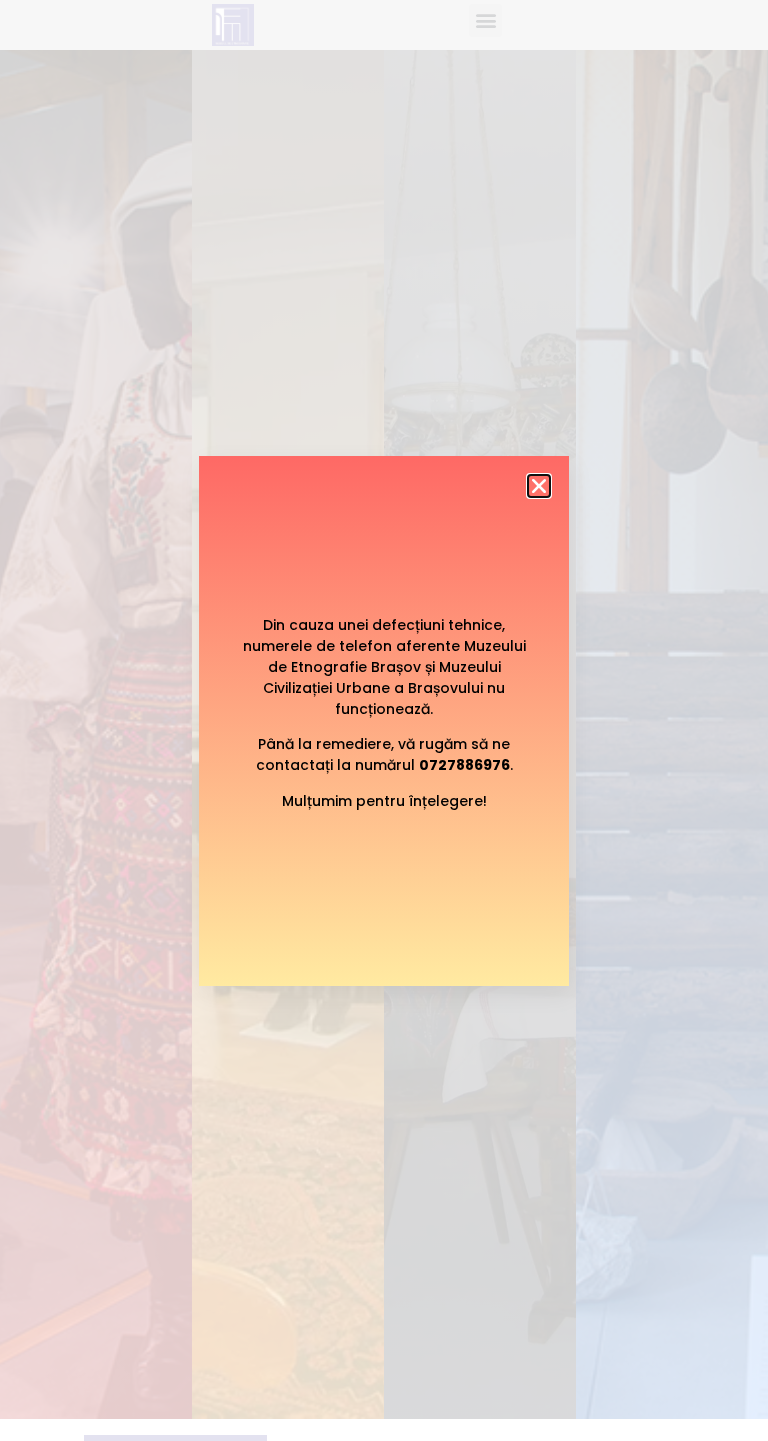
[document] (384, 720)
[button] (539, 486)
